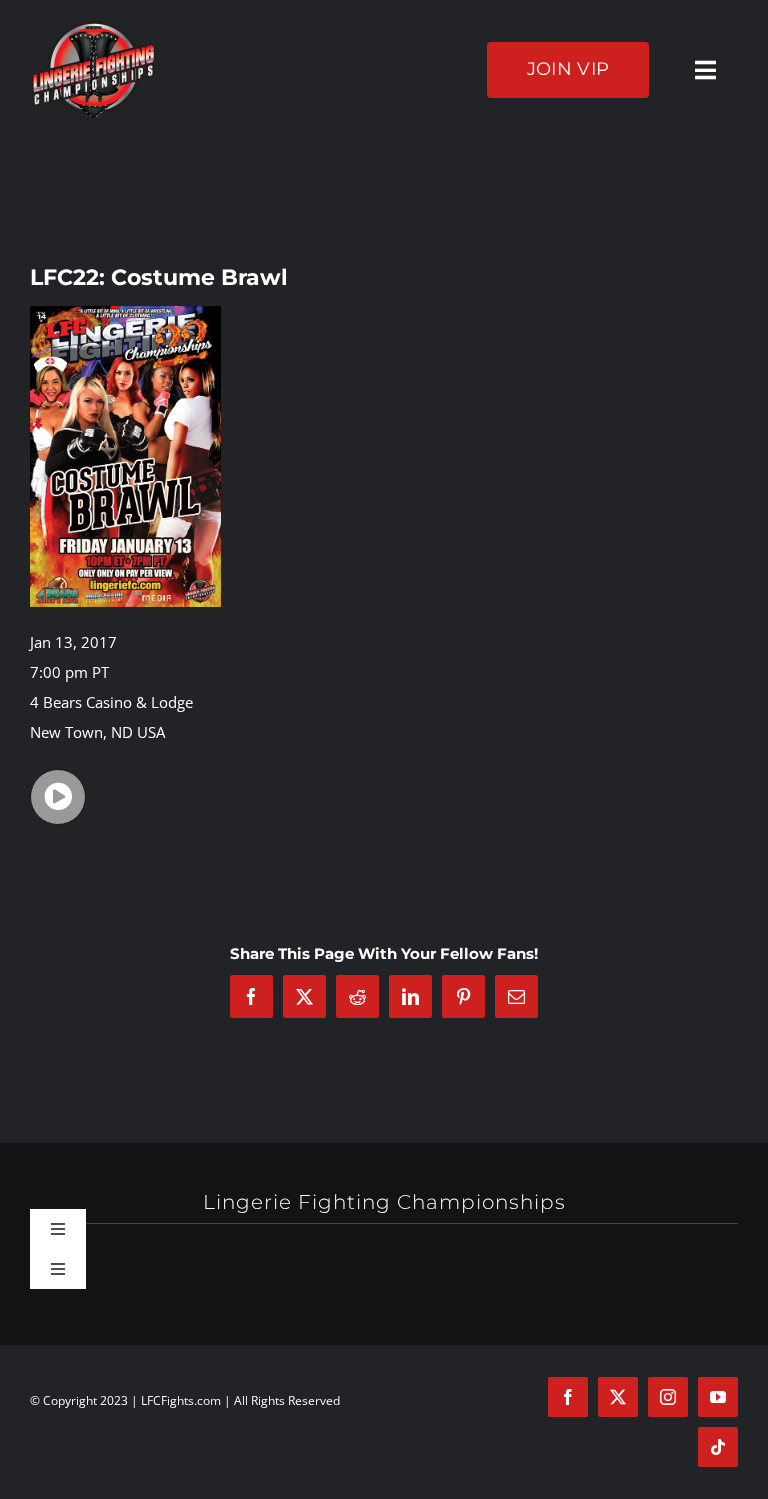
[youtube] (718, 1397)
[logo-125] (93, 27)
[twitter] (618, 1397)
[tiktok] (718, 1447)
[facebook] (568, 1397)
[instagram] (668, 1397)
